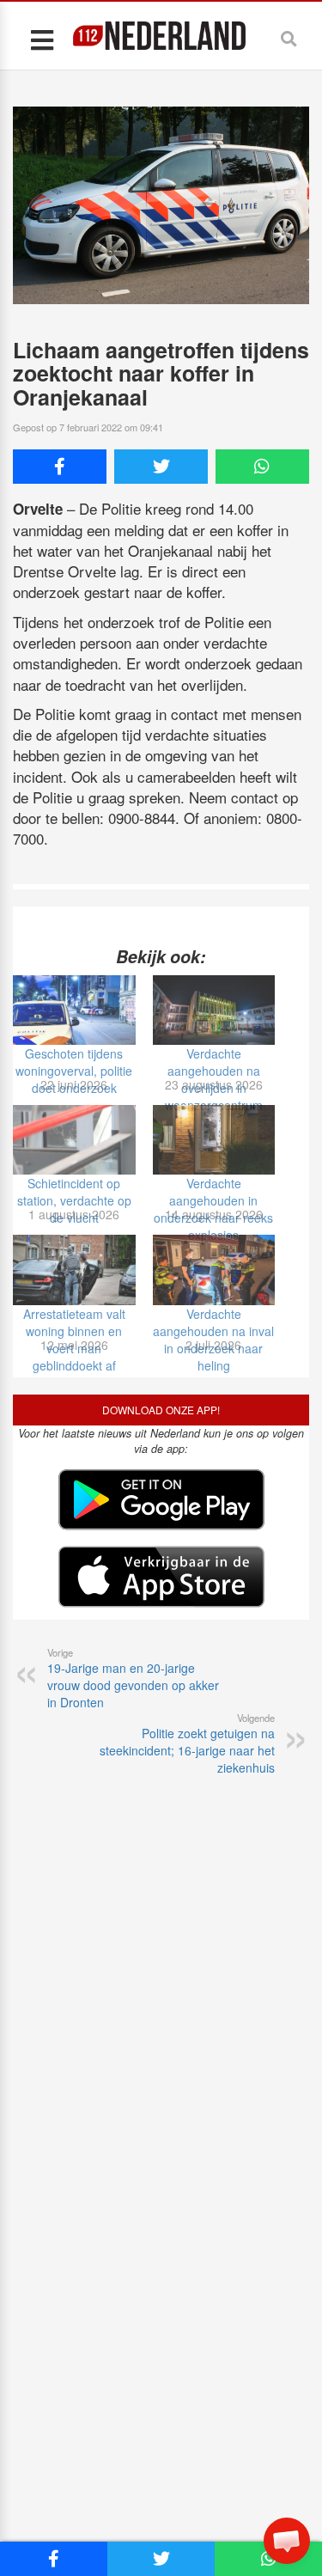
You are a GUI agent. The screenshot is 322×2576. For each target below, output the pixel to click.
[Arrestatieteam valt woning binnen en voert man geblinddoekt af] (74, 1270)
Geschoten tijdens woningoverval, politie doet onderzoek (74, 1071)
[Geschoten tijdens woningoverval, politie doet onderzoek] (74, 1010)
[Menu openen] (42, 39)
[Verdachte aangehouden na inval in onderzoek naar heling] (214, 1270)
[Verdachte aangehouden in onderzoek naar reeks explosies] (214, 1140)
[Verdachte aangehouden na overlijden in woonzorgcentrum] (214, 1010)
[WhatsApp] (262, 467)
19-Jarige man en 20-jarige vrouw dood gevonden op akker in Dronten (133, 1678)
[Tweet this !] (161, 467)
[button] (287, 2541)
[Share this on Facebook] (60, 467)
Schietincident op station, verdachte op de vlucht (74, 1200)
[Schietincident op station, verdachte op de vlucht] (74, 1140)
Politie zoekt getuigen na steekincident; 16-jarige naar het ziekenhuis (187, 1743)
